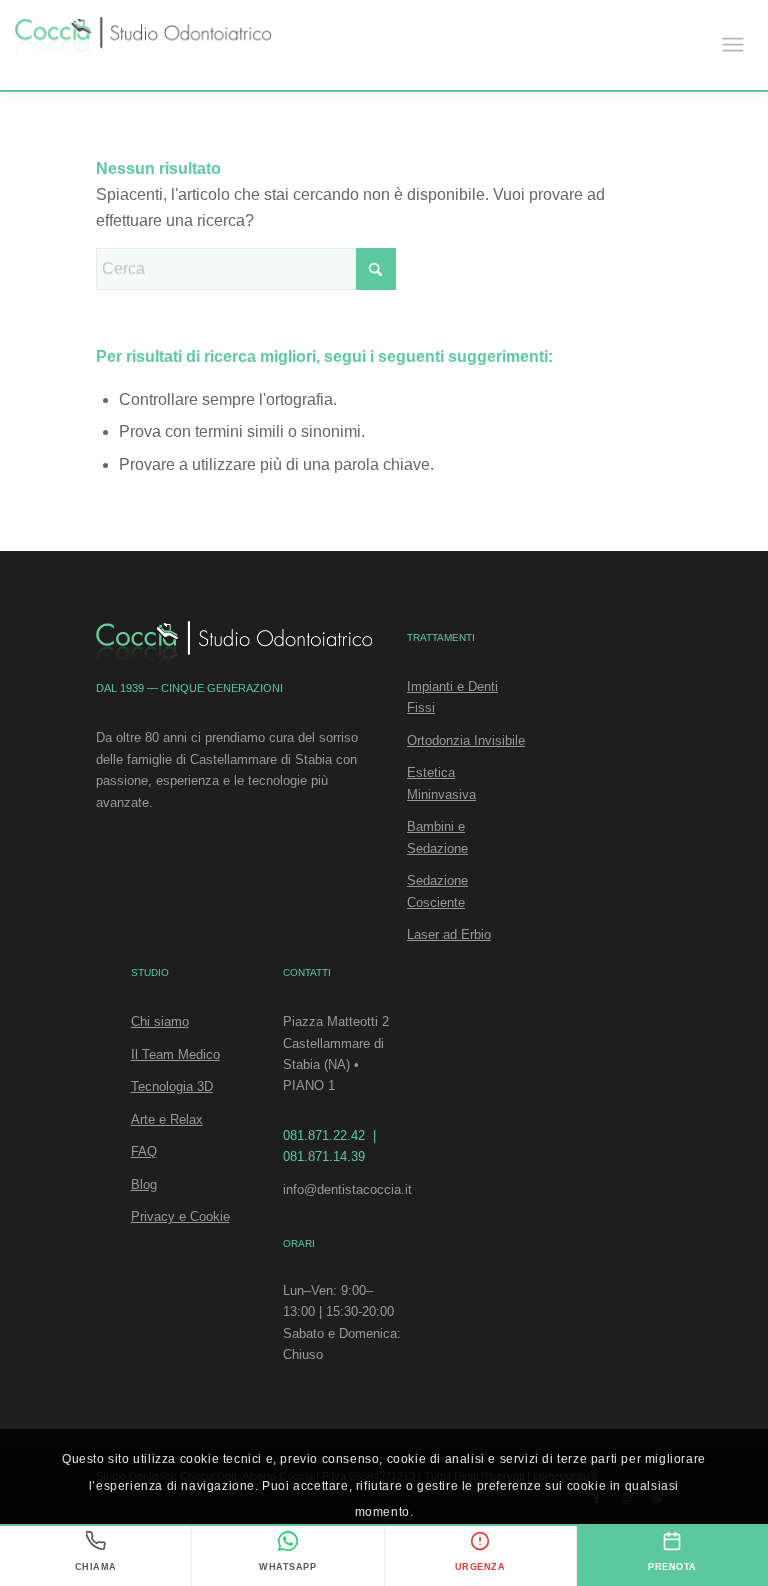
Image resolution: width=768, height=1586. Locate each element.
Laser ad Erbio (449, 934)
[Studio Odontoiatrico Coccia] (143, 39)
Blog (144, 1184)
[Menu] (732, 45)
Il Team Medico (175, 1054)
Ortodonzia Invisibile (466, 740)
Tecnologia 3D (172, 1086)
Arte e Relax (167, 1119)
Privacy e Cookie (180, 1216)
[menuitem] (732, 45)
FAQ (144, 1151)
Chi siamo (160, 1021)
